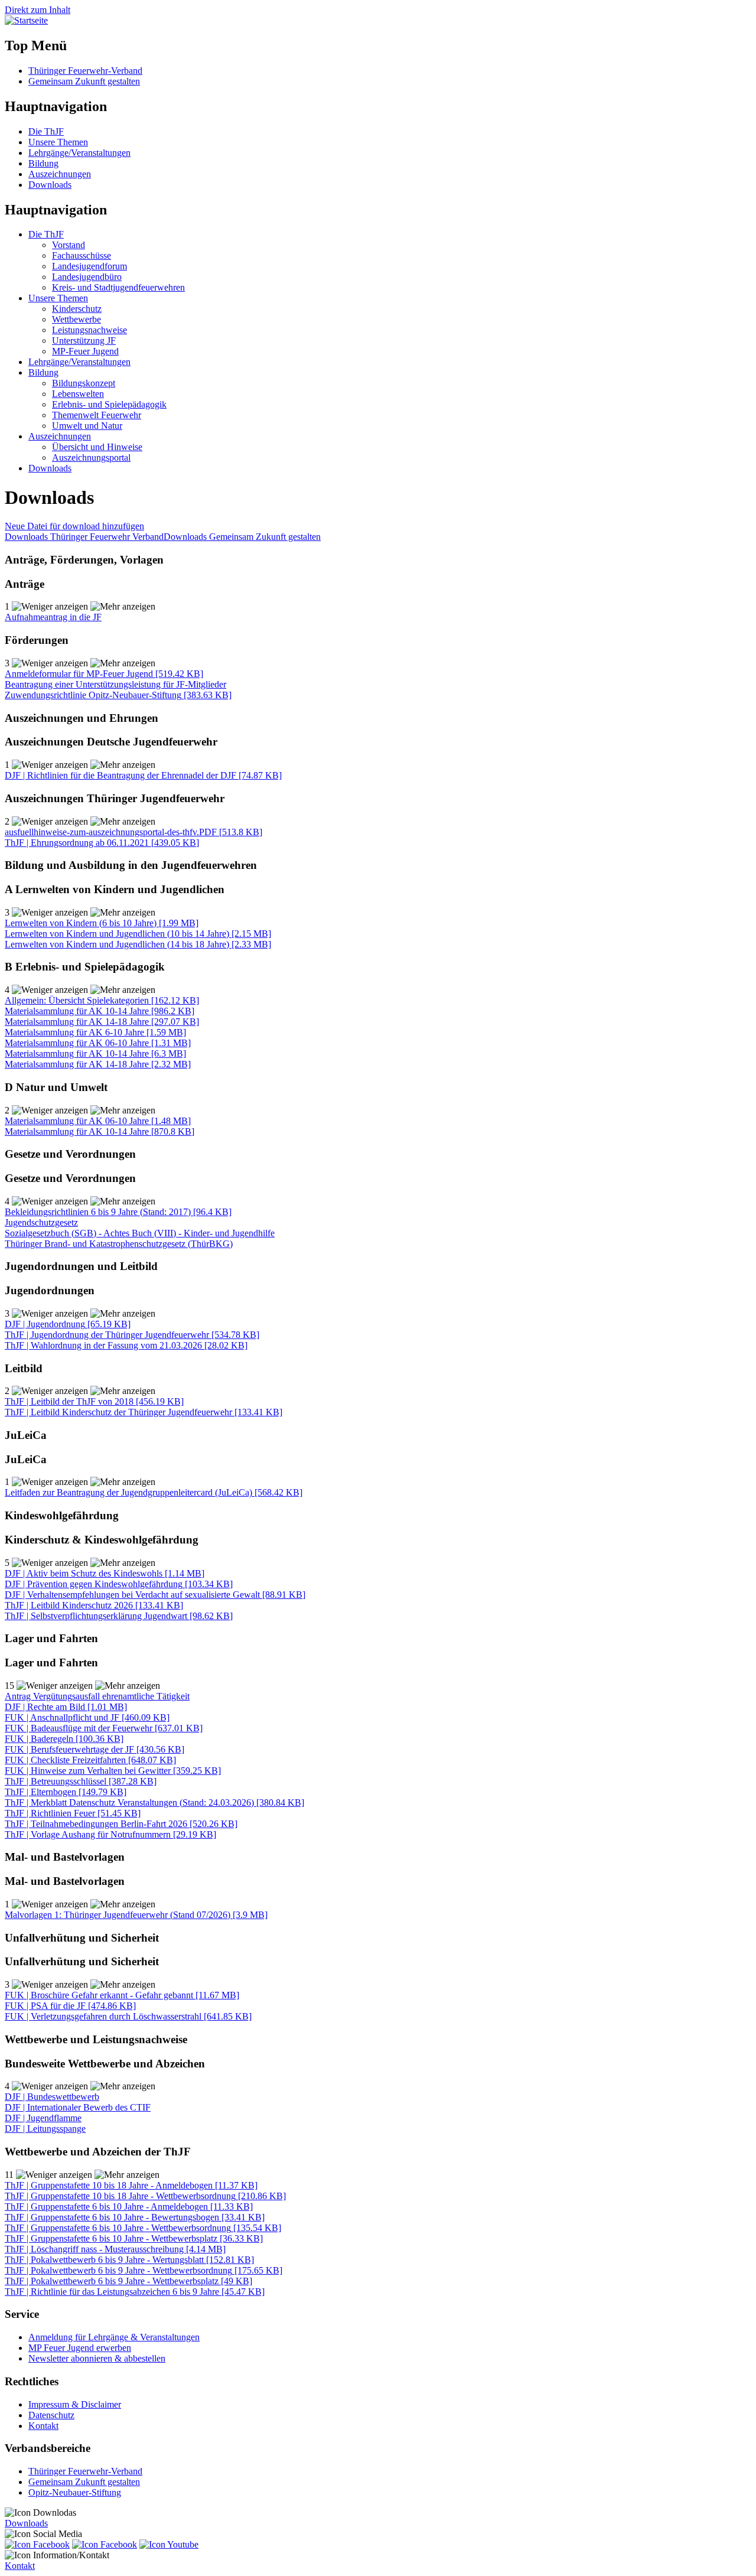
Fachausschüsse (82, 255)
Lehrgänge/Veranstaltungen (79, 153)
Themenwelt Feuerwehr (97, 415)
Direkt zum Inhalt (38, 10)
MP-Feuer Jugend (85, 351)
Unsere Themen (58, 142)
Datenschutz (51, 2415)
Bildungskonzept (84, 383)
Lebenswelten (78, 394)
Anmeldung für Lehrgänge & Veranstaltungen (114, 2337)
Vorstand (69, 245)
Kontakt (43, 2426)
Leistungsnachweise (89, 330)
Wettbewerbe (76, 319)
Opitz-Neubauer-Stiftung (75, 2492)
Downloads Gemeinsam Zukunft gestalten (242, 537)
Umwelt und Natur (87, 426)
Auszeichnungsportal (91, 457)
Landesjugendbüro (87, 277)
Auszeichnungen (60, 174)
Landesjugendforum (89, 266)
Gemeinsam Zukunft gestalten (84, 81)
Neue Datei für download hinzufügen (74, 526)
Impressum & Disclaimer (75, 2404)
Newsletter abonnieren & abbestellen (97, 2358)
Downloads (50, 185)
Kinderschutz (77, 309)
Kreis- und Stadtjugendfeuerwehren (118, 287)
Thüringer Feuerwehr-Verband (85, 71)
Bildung (43, 163)
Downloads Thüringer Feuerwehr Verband (84, 537)
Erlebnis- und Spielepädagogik (109, 404)
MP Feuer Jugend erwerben (80, 2348)
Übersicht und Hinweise (97, 447)
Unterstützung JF (84, 341)
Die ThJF (46, 131)
